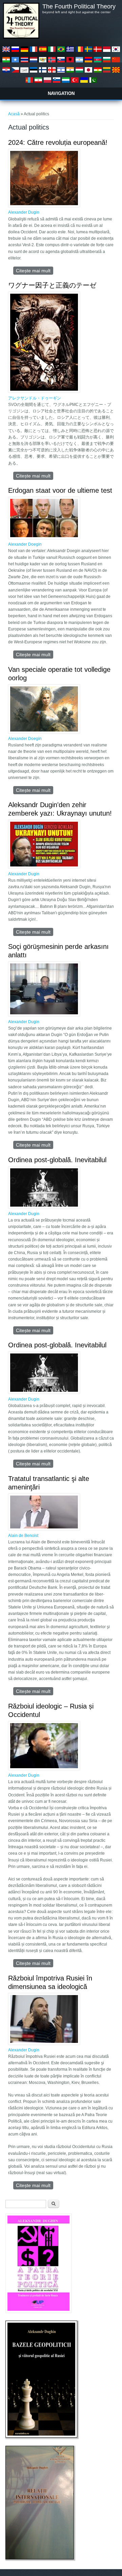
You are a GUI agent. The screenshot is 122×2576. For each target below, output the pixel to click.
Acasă (14, 114)
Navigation (61, 93)
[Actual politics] (6, 52)
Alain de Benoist (23, 1536)
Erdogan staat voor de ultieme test (60, 490)
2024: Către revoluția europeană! (58, 142)
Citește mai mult (35, 271)
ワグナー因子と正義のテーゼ (52, 285)
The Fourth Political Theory (79, 6)
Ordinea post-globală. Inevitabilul (57, 1160)
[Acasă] (21, 37)
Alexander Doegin (25, 544)
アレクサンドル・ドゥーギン (35, 398)
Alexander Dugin (24, 212)
